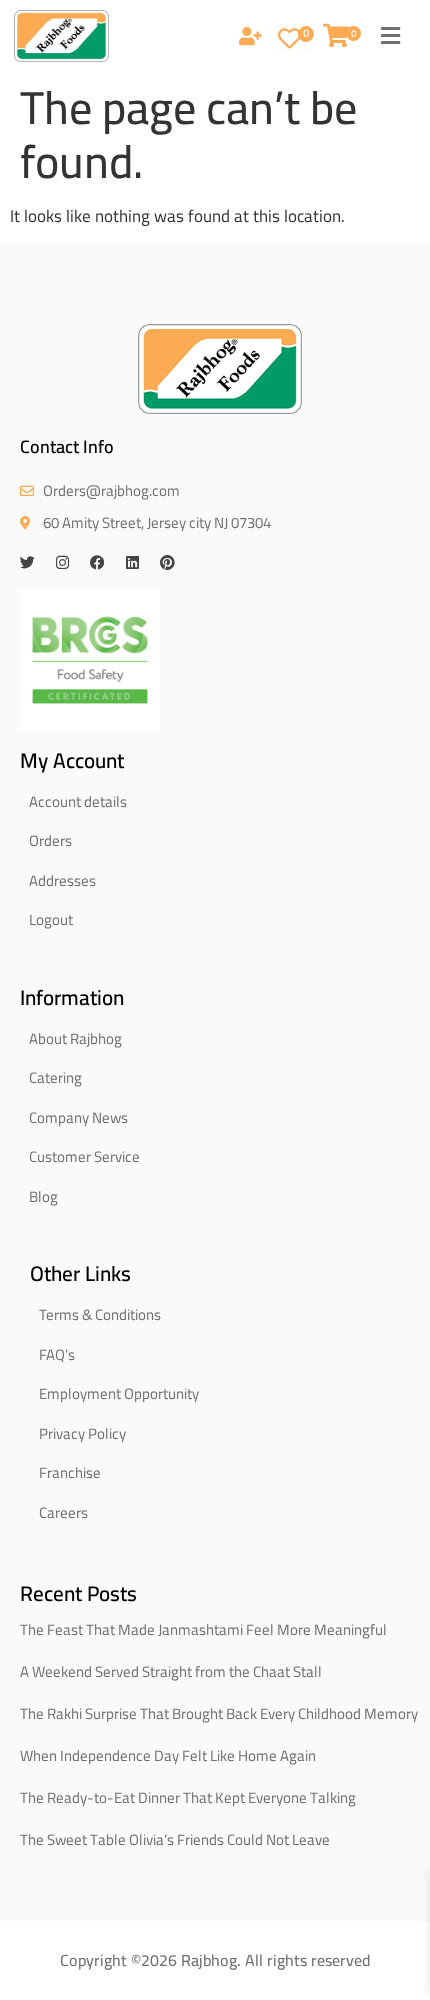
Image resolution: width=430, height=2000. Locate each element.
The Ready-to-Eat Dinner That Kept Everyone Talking (188, 1797)
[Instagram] (62, 562)
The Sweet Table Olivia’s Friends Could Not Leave (175, 1839)
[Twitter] (27, 562)
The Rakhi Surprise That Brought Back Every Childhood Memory (219, 1713)
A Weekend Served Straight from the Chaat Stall (171, 1671)
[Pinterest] (167, 562)
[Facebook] (97, 562)
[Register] (250, 38)
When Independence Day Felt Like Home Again (168, 1755)
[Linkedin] (132, 562)
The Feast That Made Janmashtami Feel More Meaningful (203, 1629)
